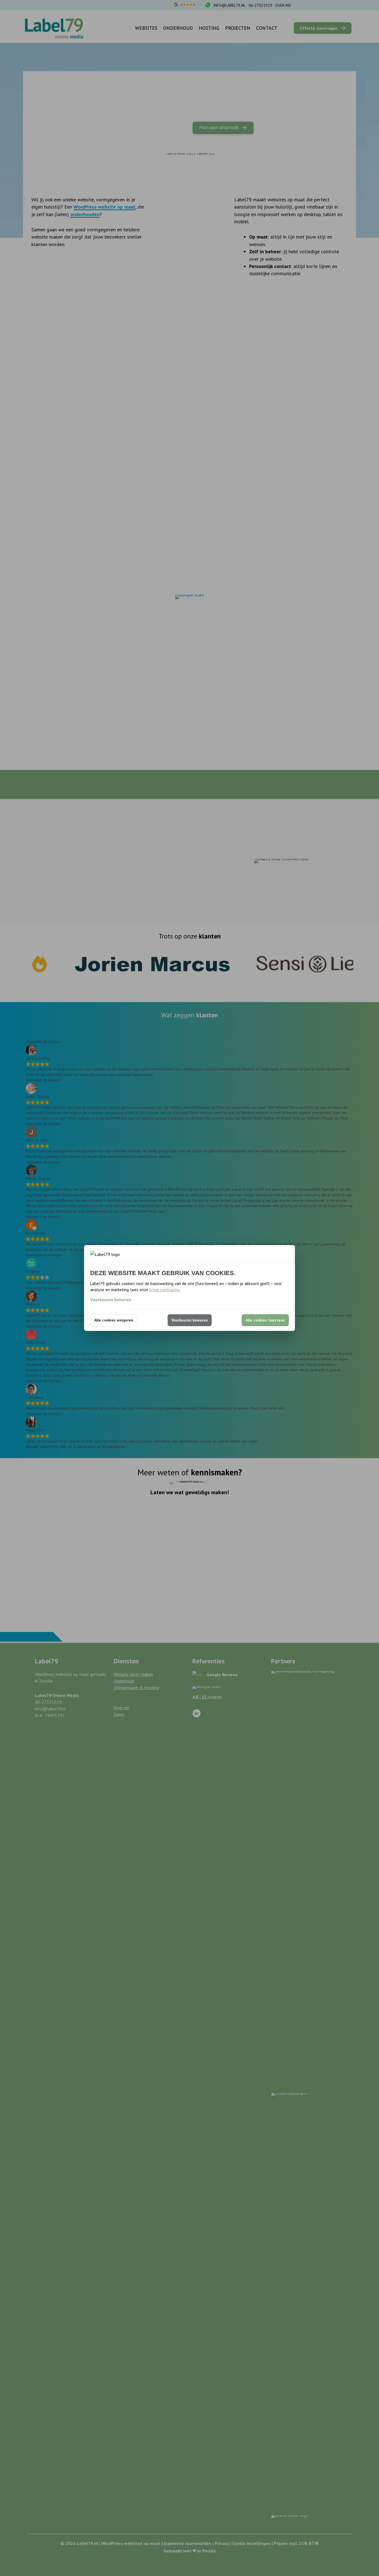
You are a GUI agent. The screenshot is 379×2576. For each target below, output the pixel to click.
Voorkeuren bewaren (190, 1320)
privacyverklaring (164, 1290)
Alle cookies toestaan (265, 1320)
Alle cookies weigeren (114, 1320)
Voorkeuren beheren (111, 1300)
